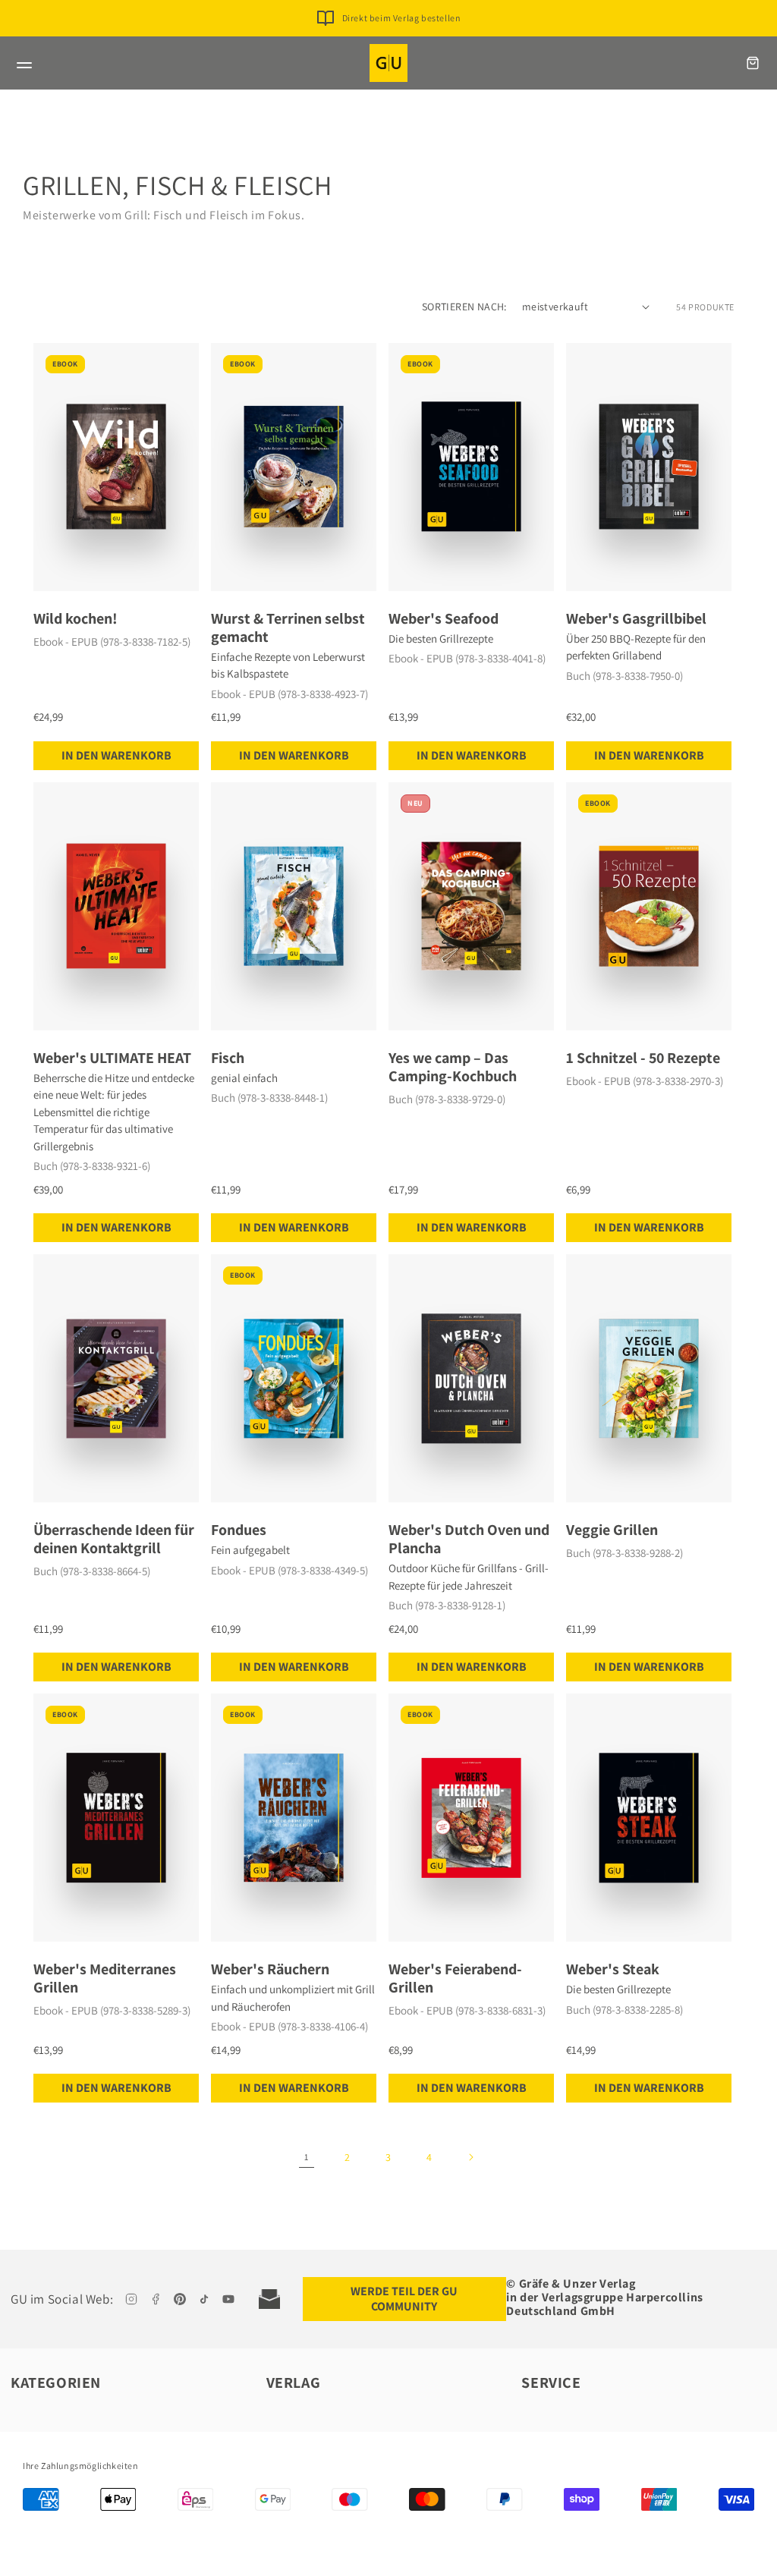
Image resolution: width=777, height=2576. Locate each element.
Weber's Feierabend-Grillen (455, 1978)
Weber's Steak (613, 1969)
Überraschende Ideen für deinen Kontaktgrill (114, 1539)
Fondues (239, 1530)
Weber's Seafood (444, 618)
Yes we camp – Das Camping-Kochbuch (453, 1067)
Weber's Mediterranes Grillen (105, 1978)
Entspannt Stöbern (401, 42)
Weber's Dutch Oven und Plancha (469, 1539)
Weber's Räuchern (270, 1969)
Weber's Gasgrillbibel (636, 618)
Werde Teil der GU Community (404, 2299)
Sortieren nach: (464, 307)
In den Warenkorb (116, 755)
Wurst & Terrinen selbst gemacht (288, 627)
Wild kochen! (75, 618)
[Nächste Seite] (470, 2157)
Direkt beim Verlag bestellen (402, 18)
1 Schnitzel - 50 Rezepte (643, 1058)
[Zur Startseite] (388, 63)
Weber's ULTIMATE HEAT (112, 1058)
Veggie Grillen (612, 1530)
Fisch (228, 1058)
